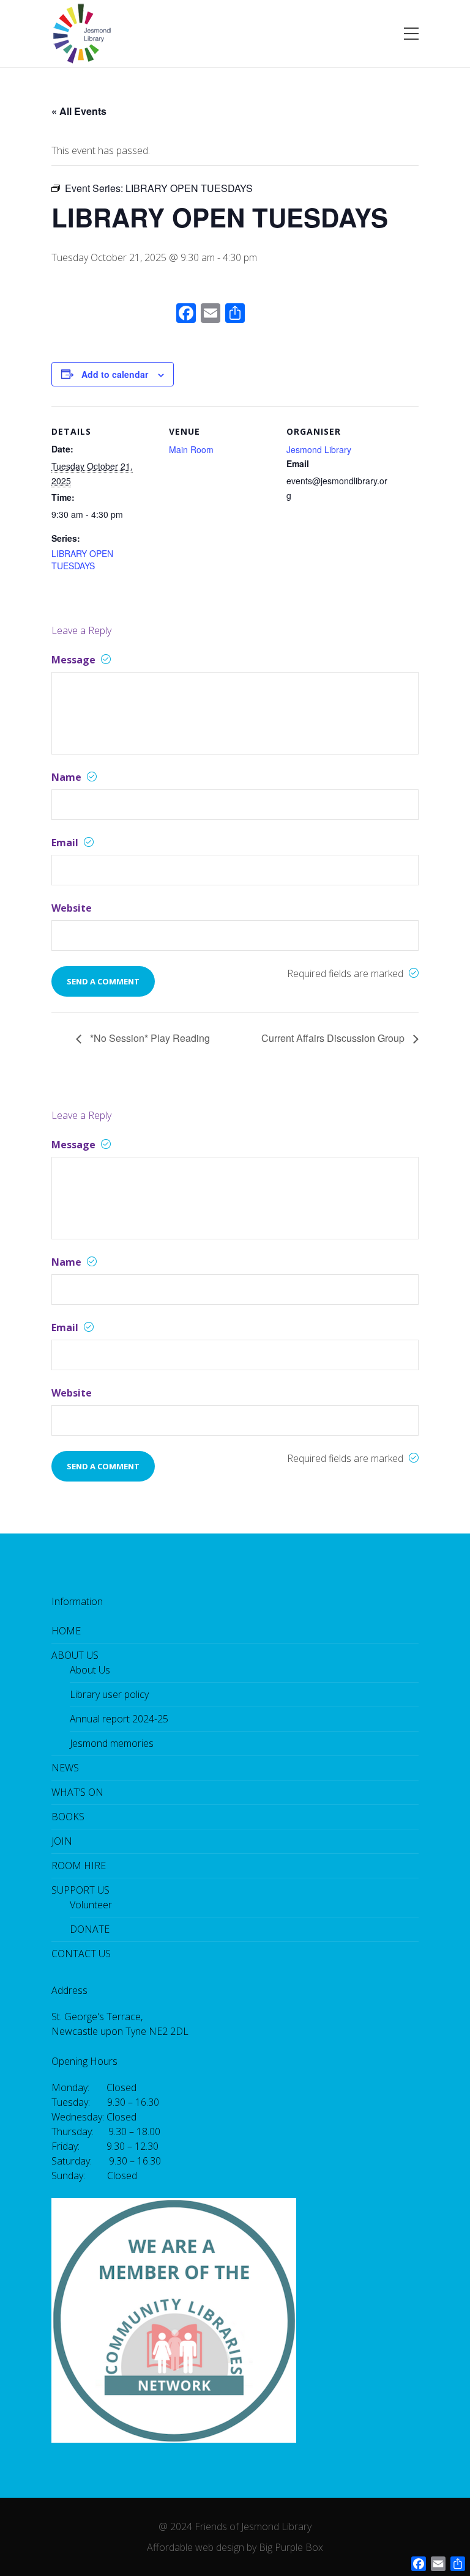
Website (72, 908)
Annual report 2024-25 (119, 1719)
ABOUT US (75, 1655)
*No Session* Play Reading (149, 1038)
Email (66, 843)
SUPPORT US (80, 1890)
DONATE (90, 1929)
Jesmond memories (112, 1743)
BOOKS (68, 1817)
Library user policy (109, 1694)
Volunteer (91, 1905)
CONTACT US (81, 1954)
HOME (66, 1631)
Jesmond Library (319, 449)
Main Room (191, 449)
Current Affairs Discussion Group (334, 1038)
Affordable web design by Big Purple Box (235, 2547)
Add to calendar (115, 374)
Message (75, 660)
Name (68, 777)
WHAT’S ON (77, 1792)
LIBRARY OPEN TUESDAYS (82, 559)
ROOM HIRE (79, 1866)
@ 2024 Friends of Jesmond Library (235, 2526)
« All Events (79, 111)
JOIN (62, 1841)
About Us (90, 1670)
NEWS (65, 1768)
